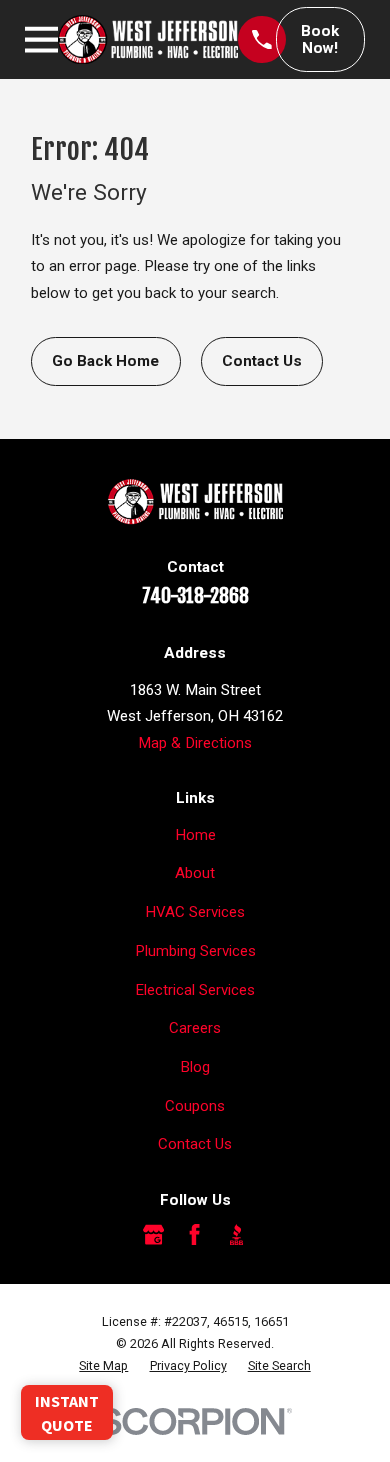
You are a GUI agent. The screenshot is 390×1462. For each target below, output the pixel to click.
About (195, 873)
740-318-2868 (195, 596)
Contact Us (262, 361)
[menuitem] (103, 1366)
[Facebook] (194, 1234)
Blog (195, 1067)
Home (195, 835)
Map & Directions (195, 743)
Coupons (195, 1106)
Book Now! (320, 39)
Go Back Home (105, 361)
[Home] (148, 39)
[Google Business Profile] (153, 1234)
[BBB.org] (236, 1234)
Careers (195, 1028)
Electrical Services (195, 990)
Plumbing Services (195, 951)
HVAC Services (195, 912)
